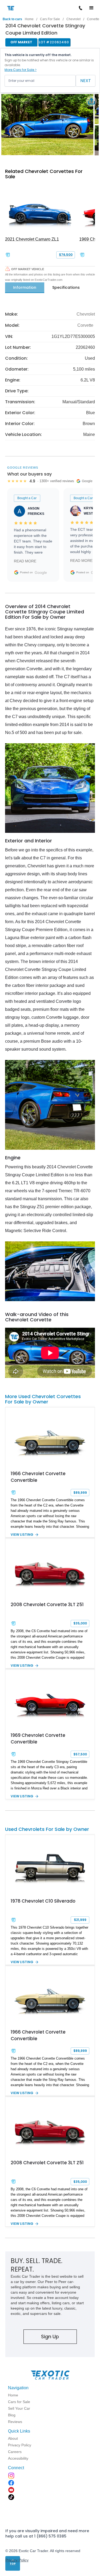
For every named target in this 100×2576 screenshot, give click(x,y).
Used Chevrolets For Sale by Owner (47, 1829)
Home (29, 19)
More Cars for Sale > (21, 70)
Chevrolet (73, 19)
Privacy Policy (17, 2560)
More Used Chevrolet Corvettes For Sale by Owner (43, 1399)
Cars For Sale (50, 19)
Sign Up (50, 2337)
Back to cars (12, 19)
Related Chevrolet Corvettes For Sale (44, 174)
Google (41, 572)
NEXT (86, 81)
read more (25, 561)
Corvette (85, 325)
